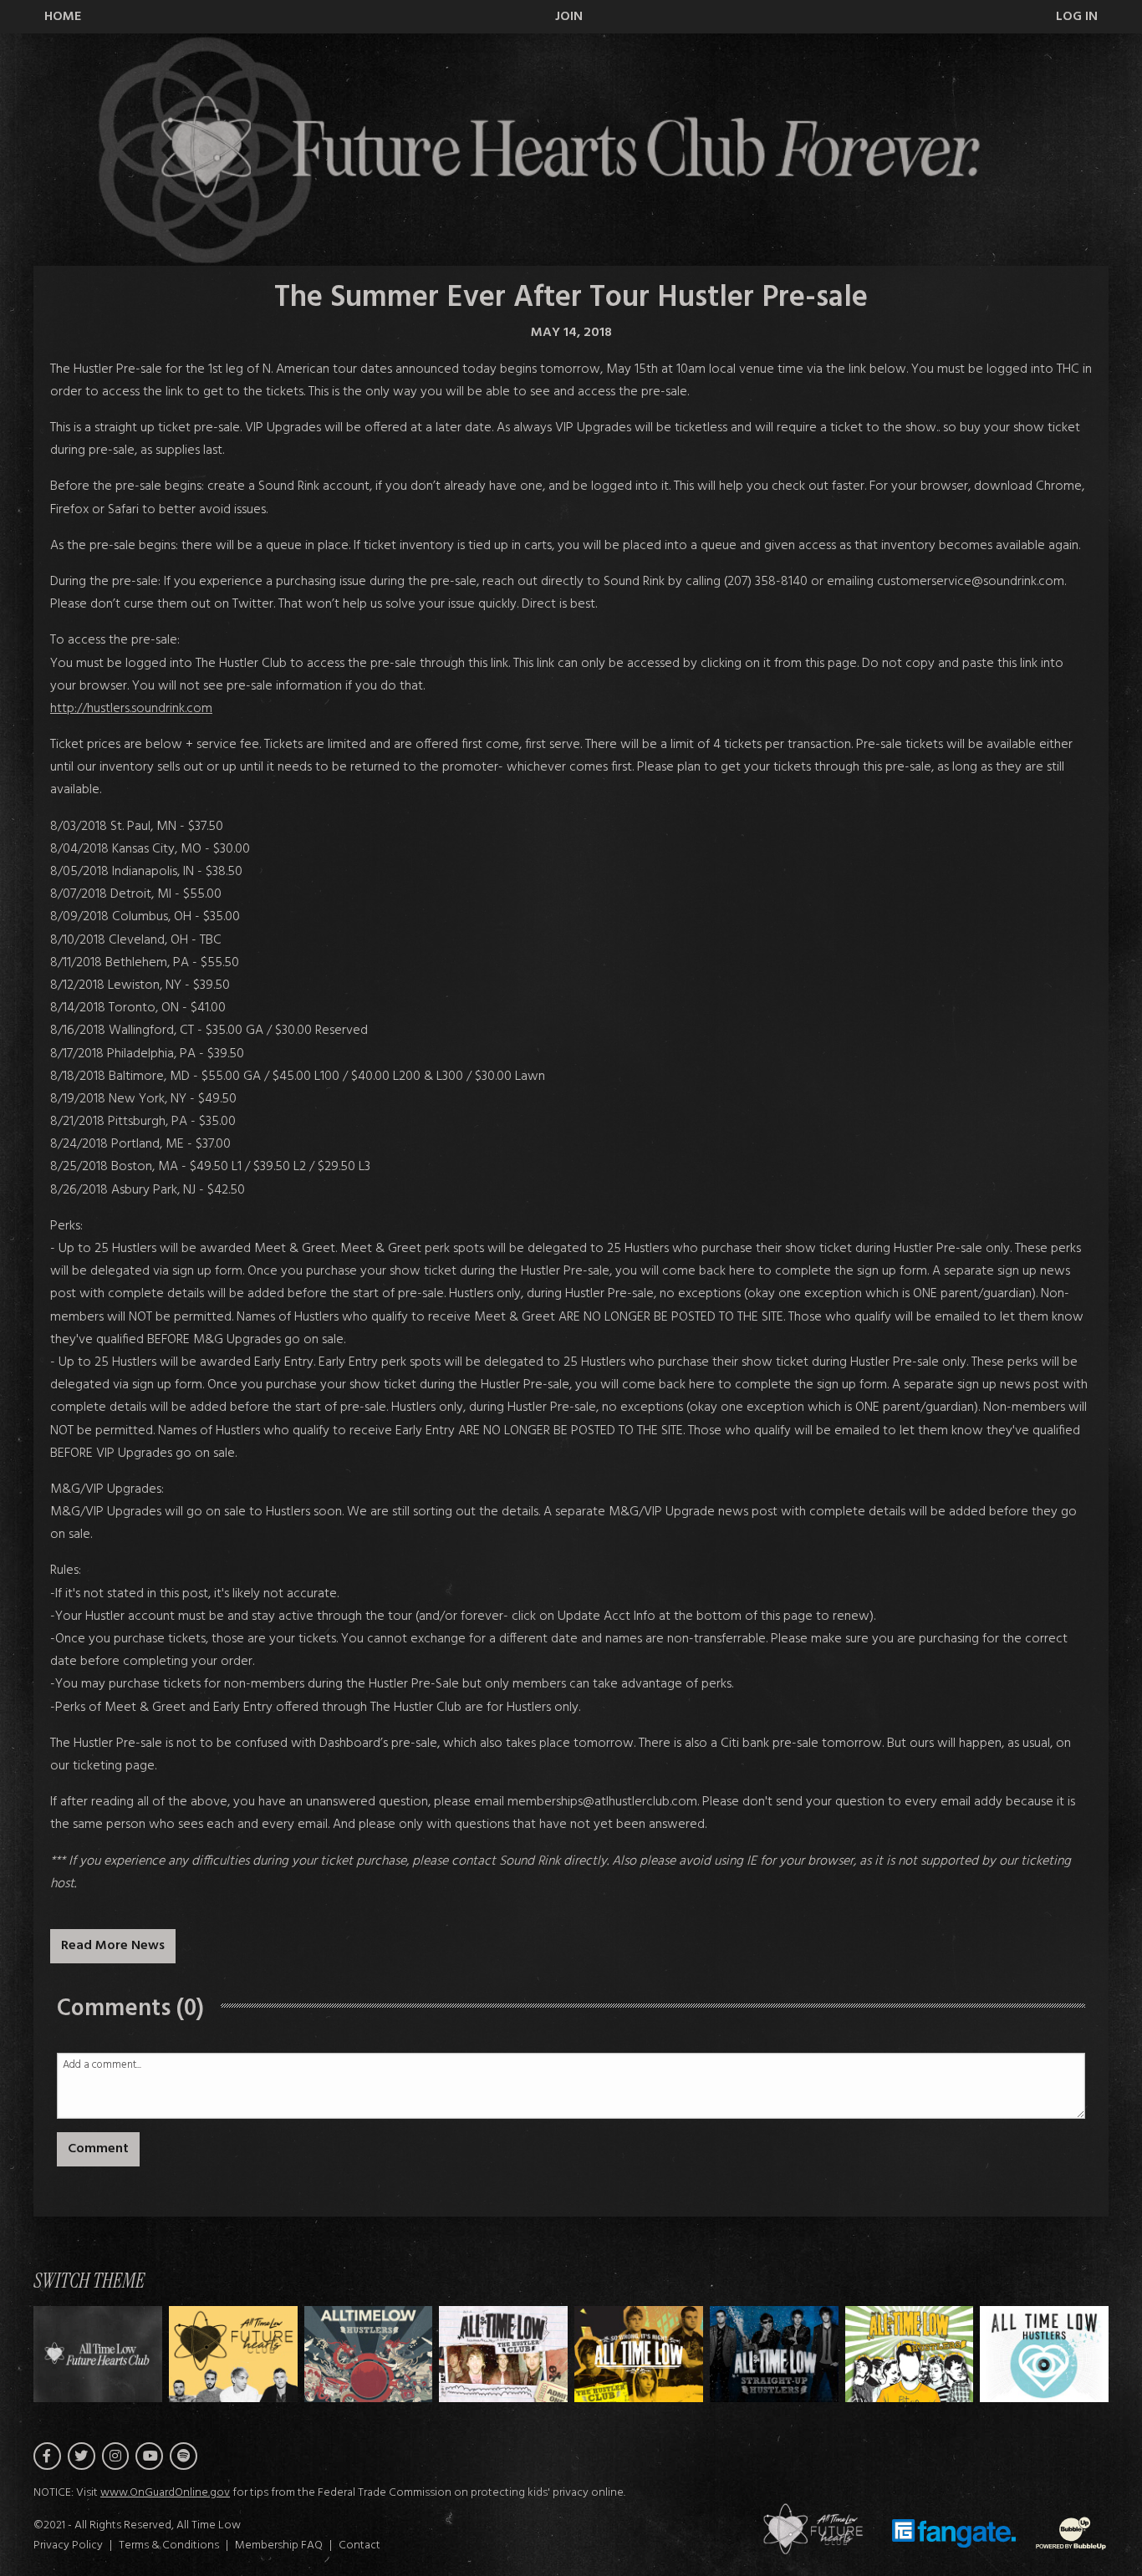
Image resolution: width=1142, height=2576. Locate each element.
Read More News (113, 1946)
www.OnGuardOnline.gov (165, 2493)
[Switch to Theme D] (639, 2354)
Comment (98, 2149)
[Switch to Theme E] (774, 2354)
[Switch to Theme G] (1044, 2354)
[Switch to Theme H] (98, 2354)
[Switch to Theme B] (369, 2354)
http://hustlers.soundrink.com (131, 709)
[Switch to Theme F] (910, 2354)
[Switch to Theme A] (233, 2354)
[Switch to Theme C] (503, 2354)
